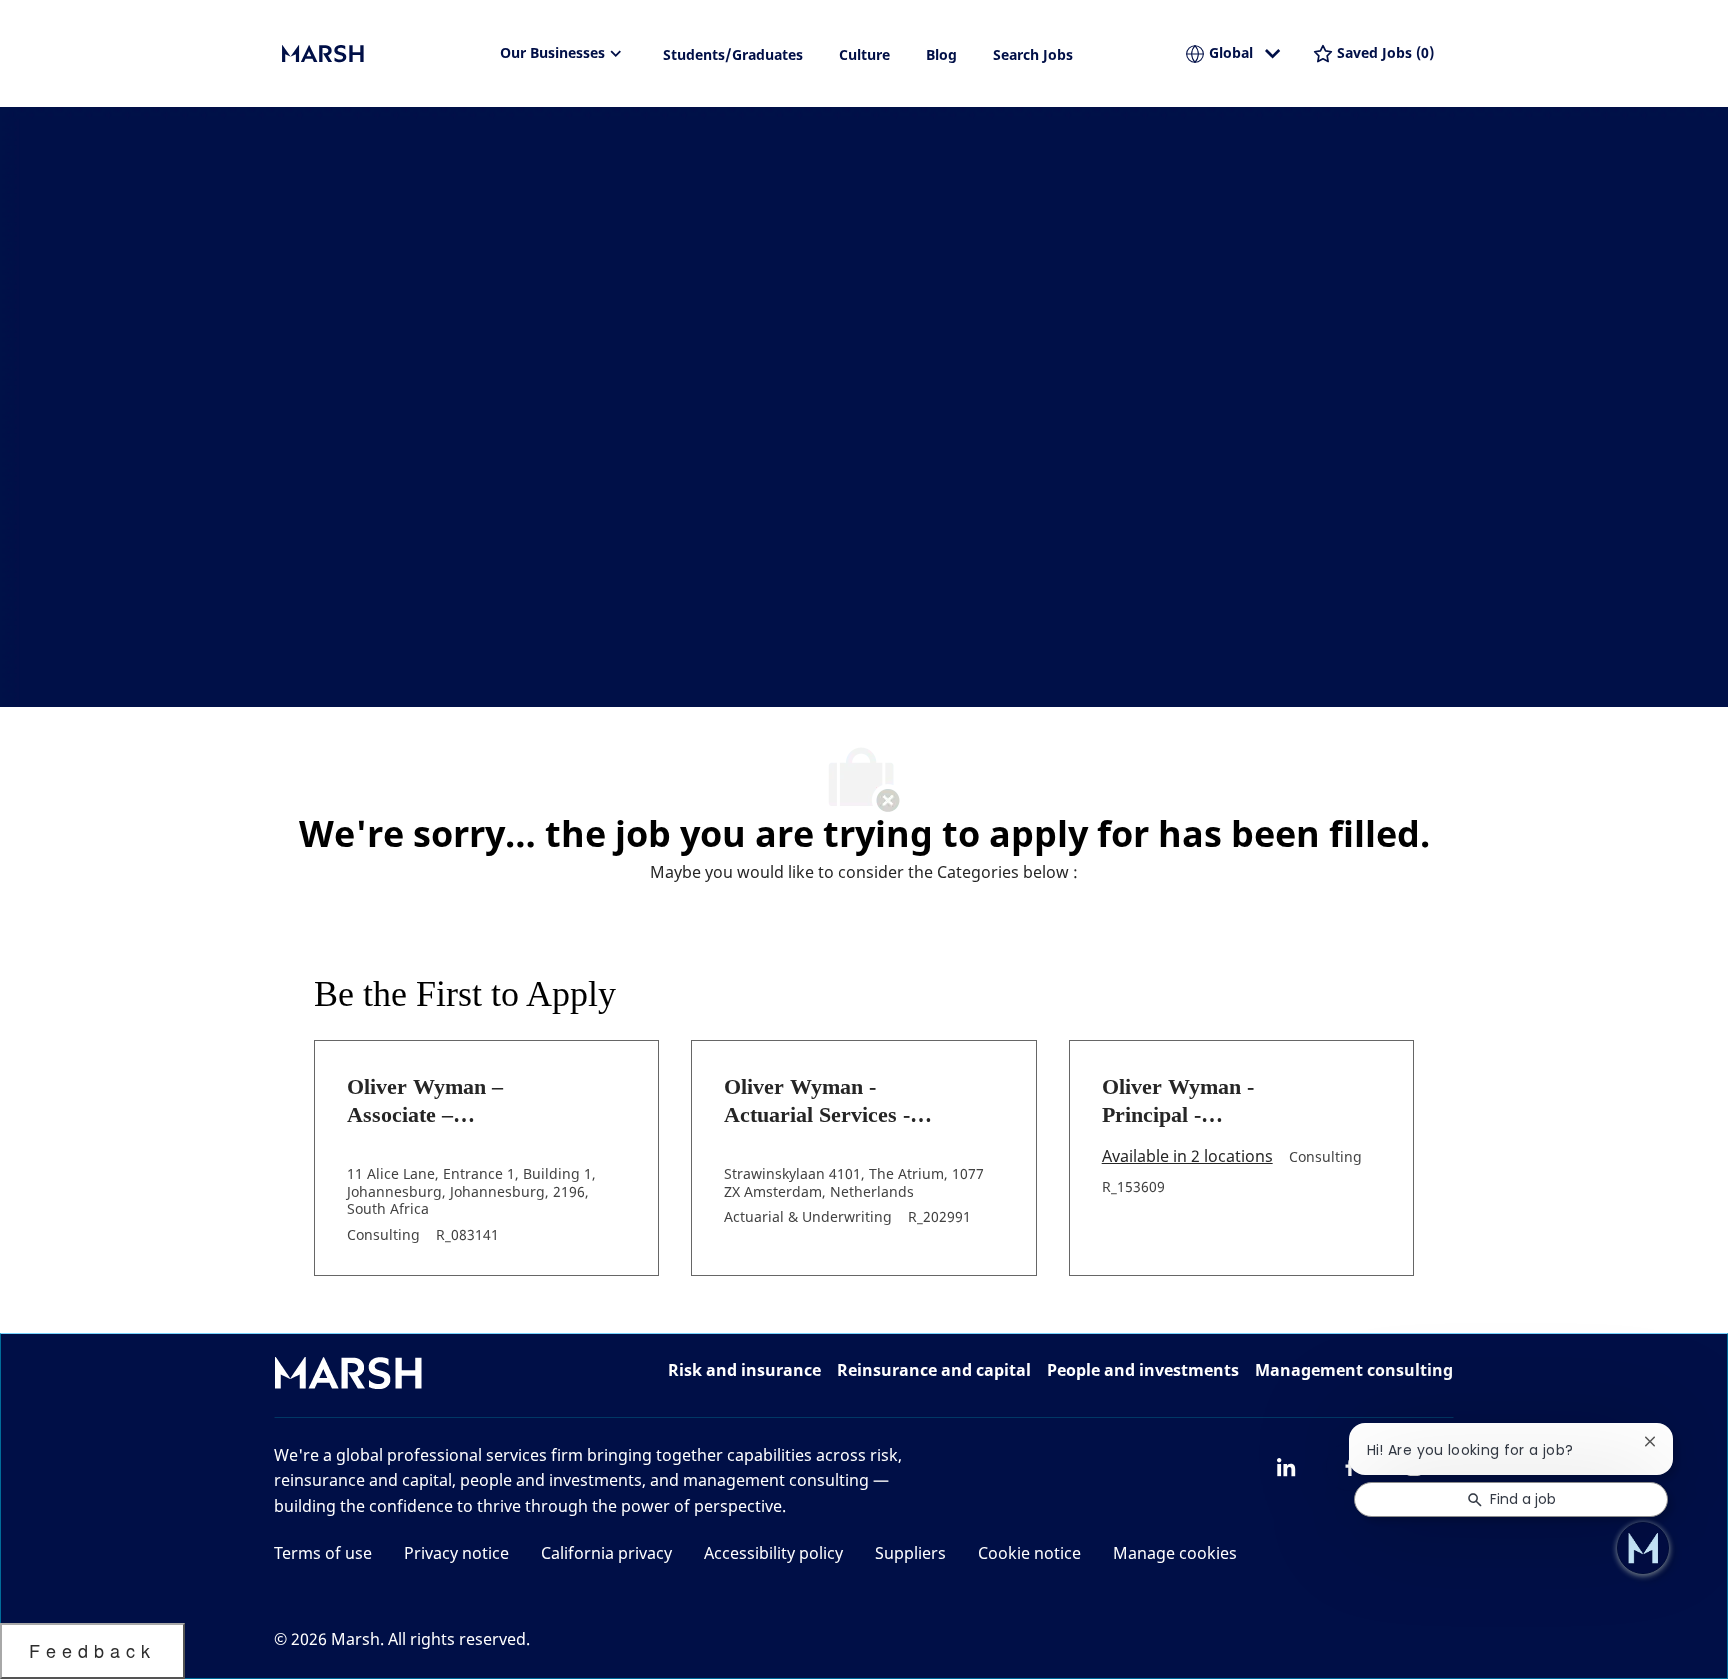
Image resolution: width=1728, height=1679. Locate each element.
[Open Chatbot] (1643, 1548)
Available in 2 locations (1187, 1157)
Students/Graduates (733, 54)
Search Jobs (1033, 54)
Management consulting (1354, 1370)
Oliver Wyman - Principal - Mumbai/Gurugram (1195, 1101)
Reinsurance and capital (934, 1370)
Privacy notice (456, 1553)
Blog (941, 54)
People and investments (1143, 1370)
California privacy (606, 1553)
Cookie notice (1029, 1553)
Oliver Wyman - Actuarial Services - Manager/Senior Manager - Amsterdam (831, 1101)
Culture (864, 54)
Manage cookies (1175, 1553)
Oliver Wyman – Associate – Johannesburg (425, 1101)
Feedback (92, 1650)
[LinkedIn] (1286, 1467)
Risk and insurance (744, 1370)
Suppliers (910, 1553)
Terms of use (323, 1553)
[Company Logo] (382, 54)
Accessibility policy (773, 1553)
